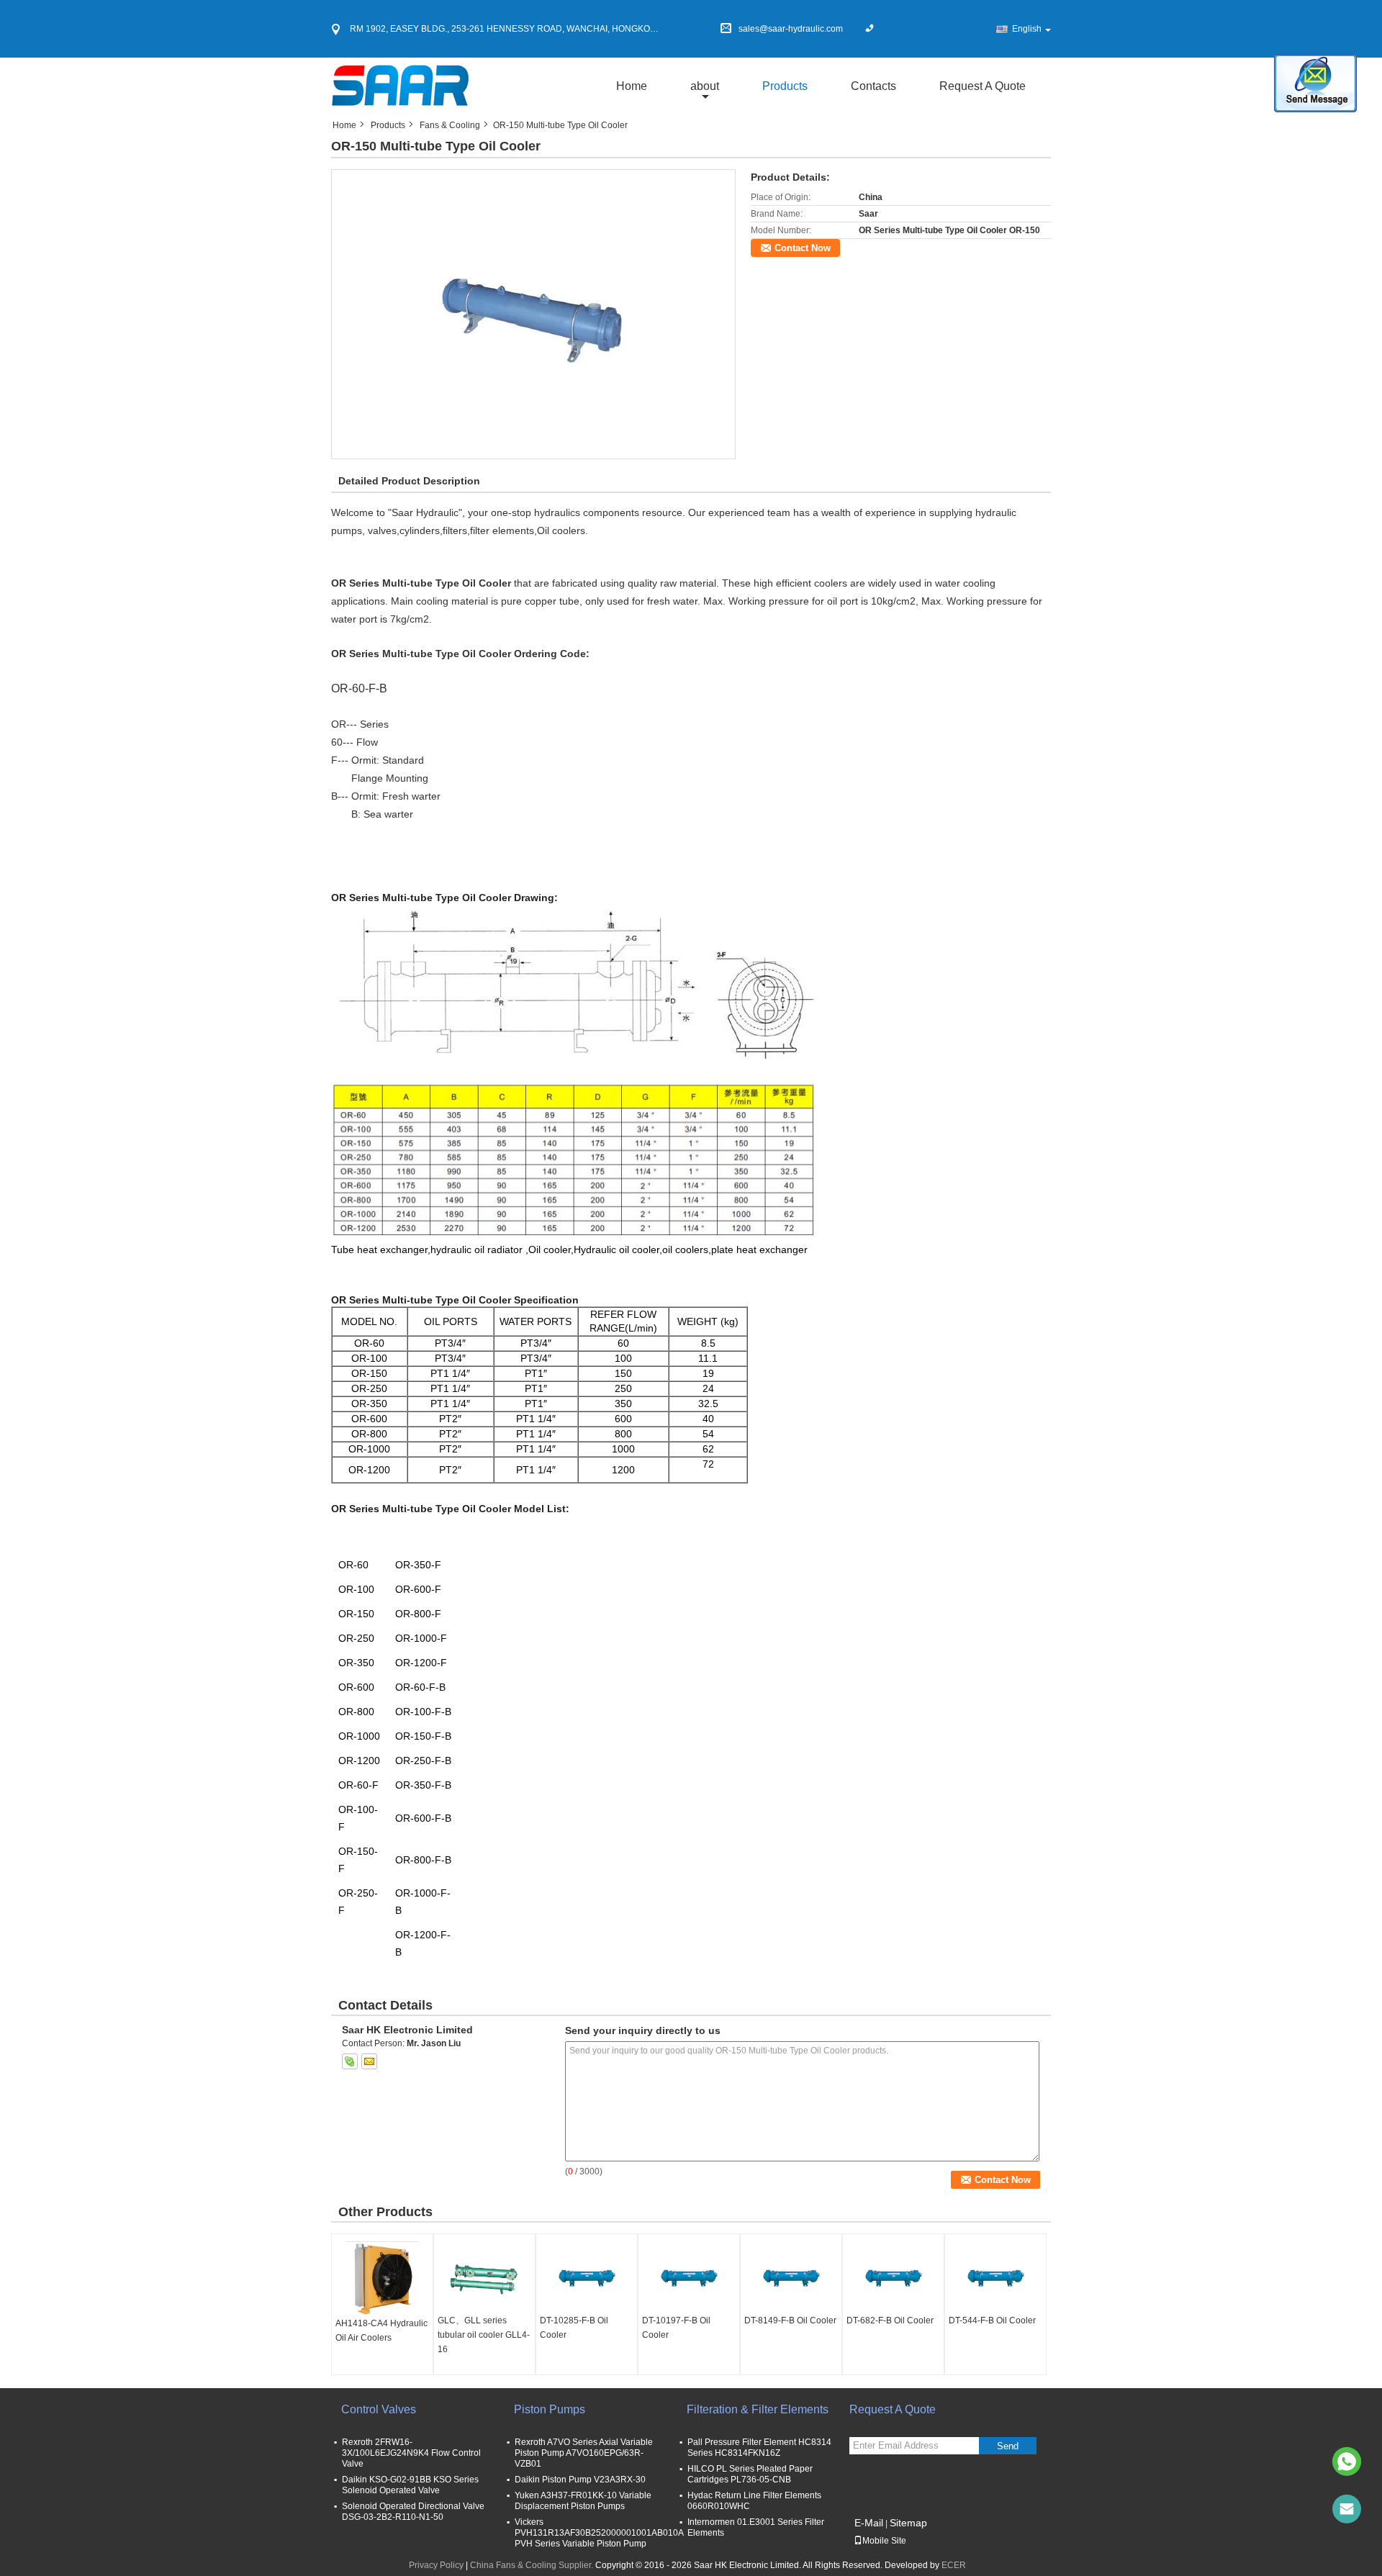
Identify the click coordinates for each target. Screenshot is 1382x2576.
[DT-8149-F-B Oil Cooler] (791, 2277)
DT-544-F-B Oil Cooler (992, 2320)
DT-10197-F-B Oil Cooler (676, 2328)
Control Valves (379, 2409)
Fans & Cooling (450, 125)
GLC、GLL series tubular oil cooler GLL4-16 (484, 2335)
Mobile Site (884, 2541)
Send (1008, 2446)
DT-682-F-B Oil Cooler (890, 2320)
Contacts (873, 86)
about (705, 86)
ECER (954, 2565)
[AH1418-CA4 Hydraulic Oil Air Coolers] (382, 2279)
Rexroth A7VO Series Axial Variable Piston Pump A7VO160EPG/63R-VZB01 (584, 2453)
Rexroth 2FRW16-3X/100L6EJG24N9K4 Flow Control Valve (411, 2453)
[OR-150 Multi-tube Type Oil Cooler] (534, 314)
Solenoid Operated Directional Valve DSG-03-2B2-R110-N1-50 (413, 2512)
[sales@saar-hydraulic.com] (1347, 2509)
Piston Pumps (550, 2409)
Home (632, 86)
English (1027, 29)
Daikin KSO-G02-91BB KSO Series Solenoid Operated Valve (410, 2485)
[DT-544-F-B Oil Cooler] (995, 2277)
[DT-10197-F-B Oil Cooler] (689, 2277)
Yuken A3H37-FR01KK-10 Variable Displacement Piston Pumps (583, 2501)
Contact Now (803, 248)
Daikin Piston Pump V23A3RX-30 (580, 2480)
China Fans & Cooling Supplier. (533, 2565)
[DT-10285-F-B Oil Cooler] (587, 2277)
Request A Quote (983, 86)
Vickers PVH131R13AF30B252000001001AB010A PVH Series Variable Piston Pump (599, 2533)
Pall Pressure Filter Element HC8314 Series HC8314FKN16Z (759, 2448)
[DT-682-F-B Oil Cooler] (893, 2277)
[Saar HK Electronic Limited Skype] (350, 2061)
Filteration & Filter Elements (758, 2409)
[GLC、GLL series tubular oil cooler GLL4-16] (484, 2277)
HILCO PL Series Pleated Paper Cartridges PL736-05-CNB (750, 2474)
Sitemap (908, 2523)
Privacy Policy (436, 2565)
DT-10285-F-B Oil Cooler (574, 2328)
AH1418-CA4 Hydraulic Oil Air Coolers (381, 2331)
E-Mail (869, 2523)
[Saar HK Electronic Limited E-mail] (369, 2061)
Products (785, 86)
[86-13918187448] (1347, 2462)
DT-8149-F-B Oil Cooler (790, 2320)
